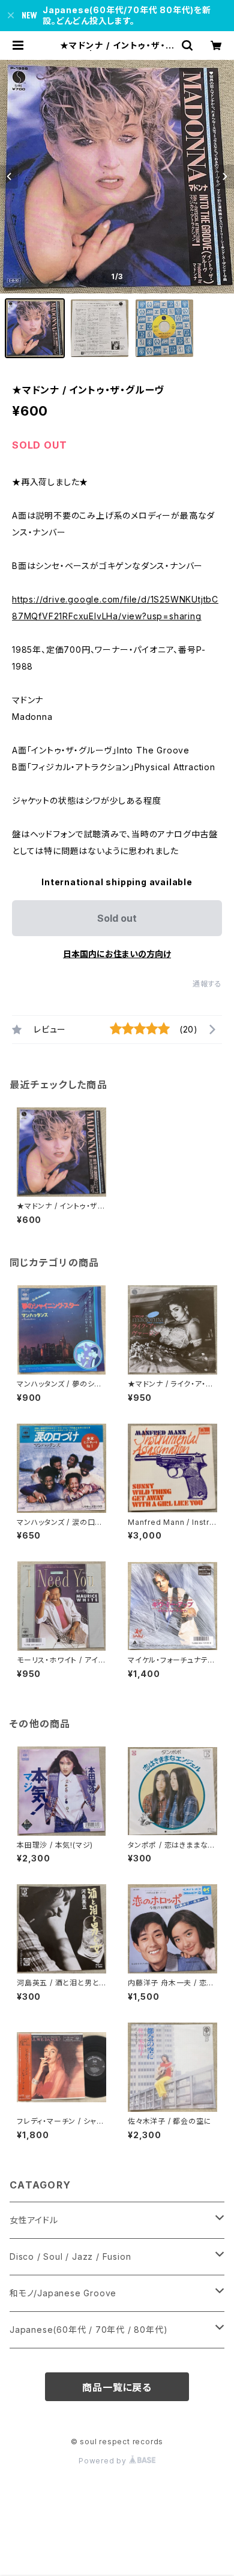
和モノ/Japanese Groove (63, 2293)
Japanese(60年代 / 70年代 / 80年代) (88, 2330)
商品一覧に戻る (117, 2387)
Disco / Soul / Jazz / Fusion (70, 2256)
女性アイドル (34, 2220)
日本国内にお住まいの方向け (117, 954)
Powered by (104, 2461)
